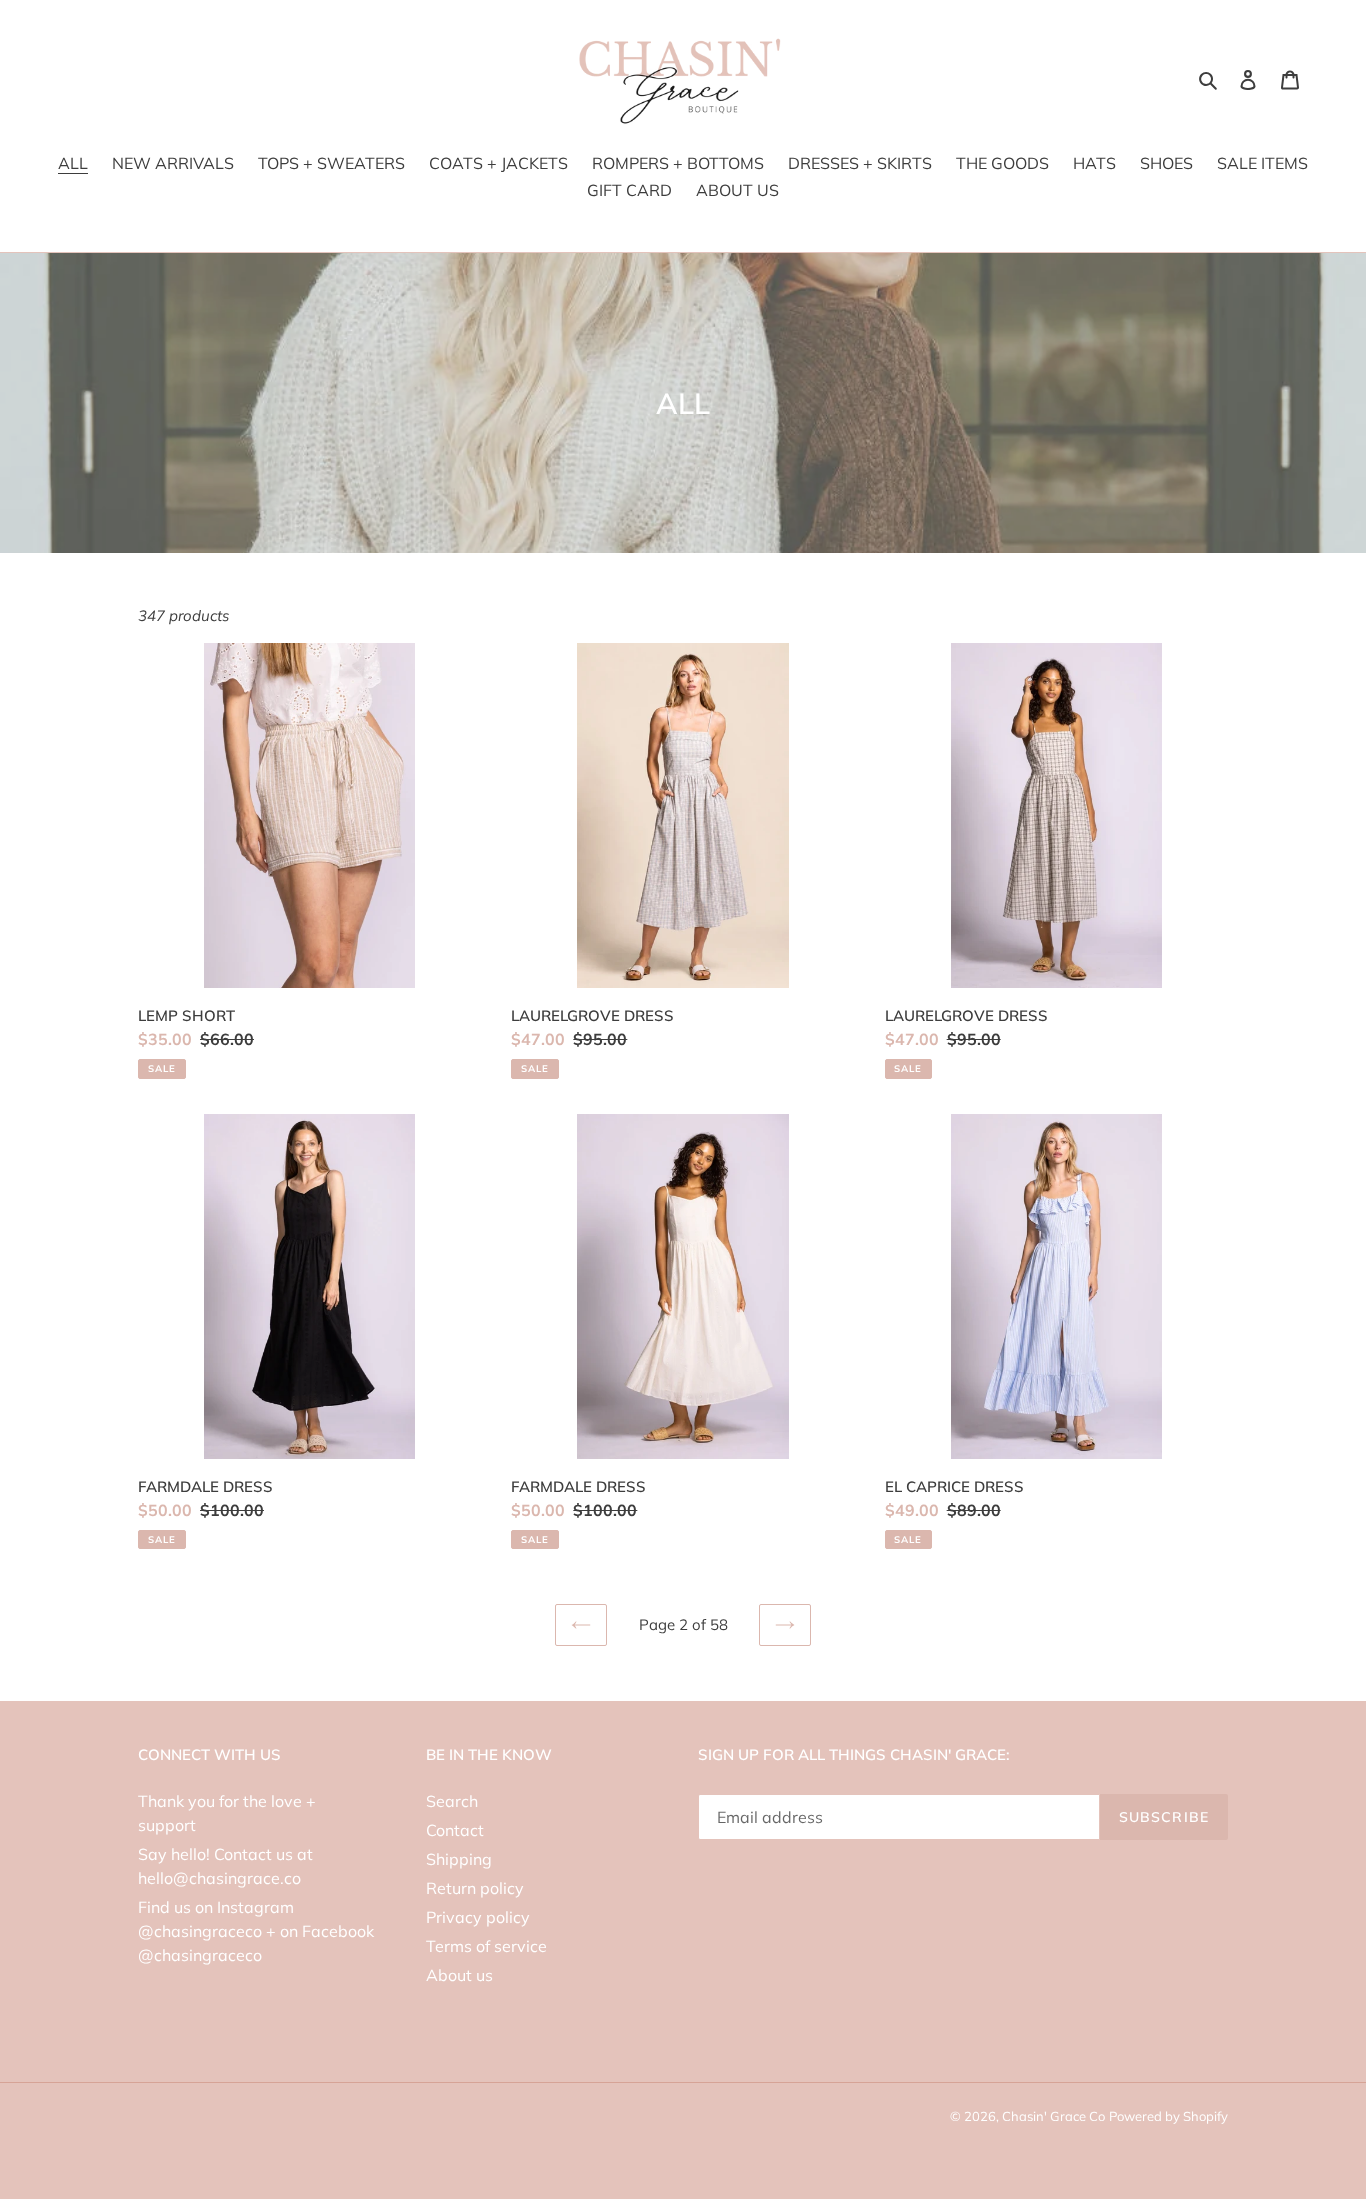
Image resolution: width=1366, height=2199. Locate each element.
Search (452, 1801)
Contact (455, 1830)
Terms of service (486, 1946)
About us (459, 1975)
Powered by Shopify (1168, 2116)
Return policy (475, 1888)
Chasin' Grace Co (1053, 2116)
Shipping (459, 1859)
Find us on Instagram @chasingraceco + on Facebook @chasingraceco (256, 1931)
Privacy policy (478, 1917)
